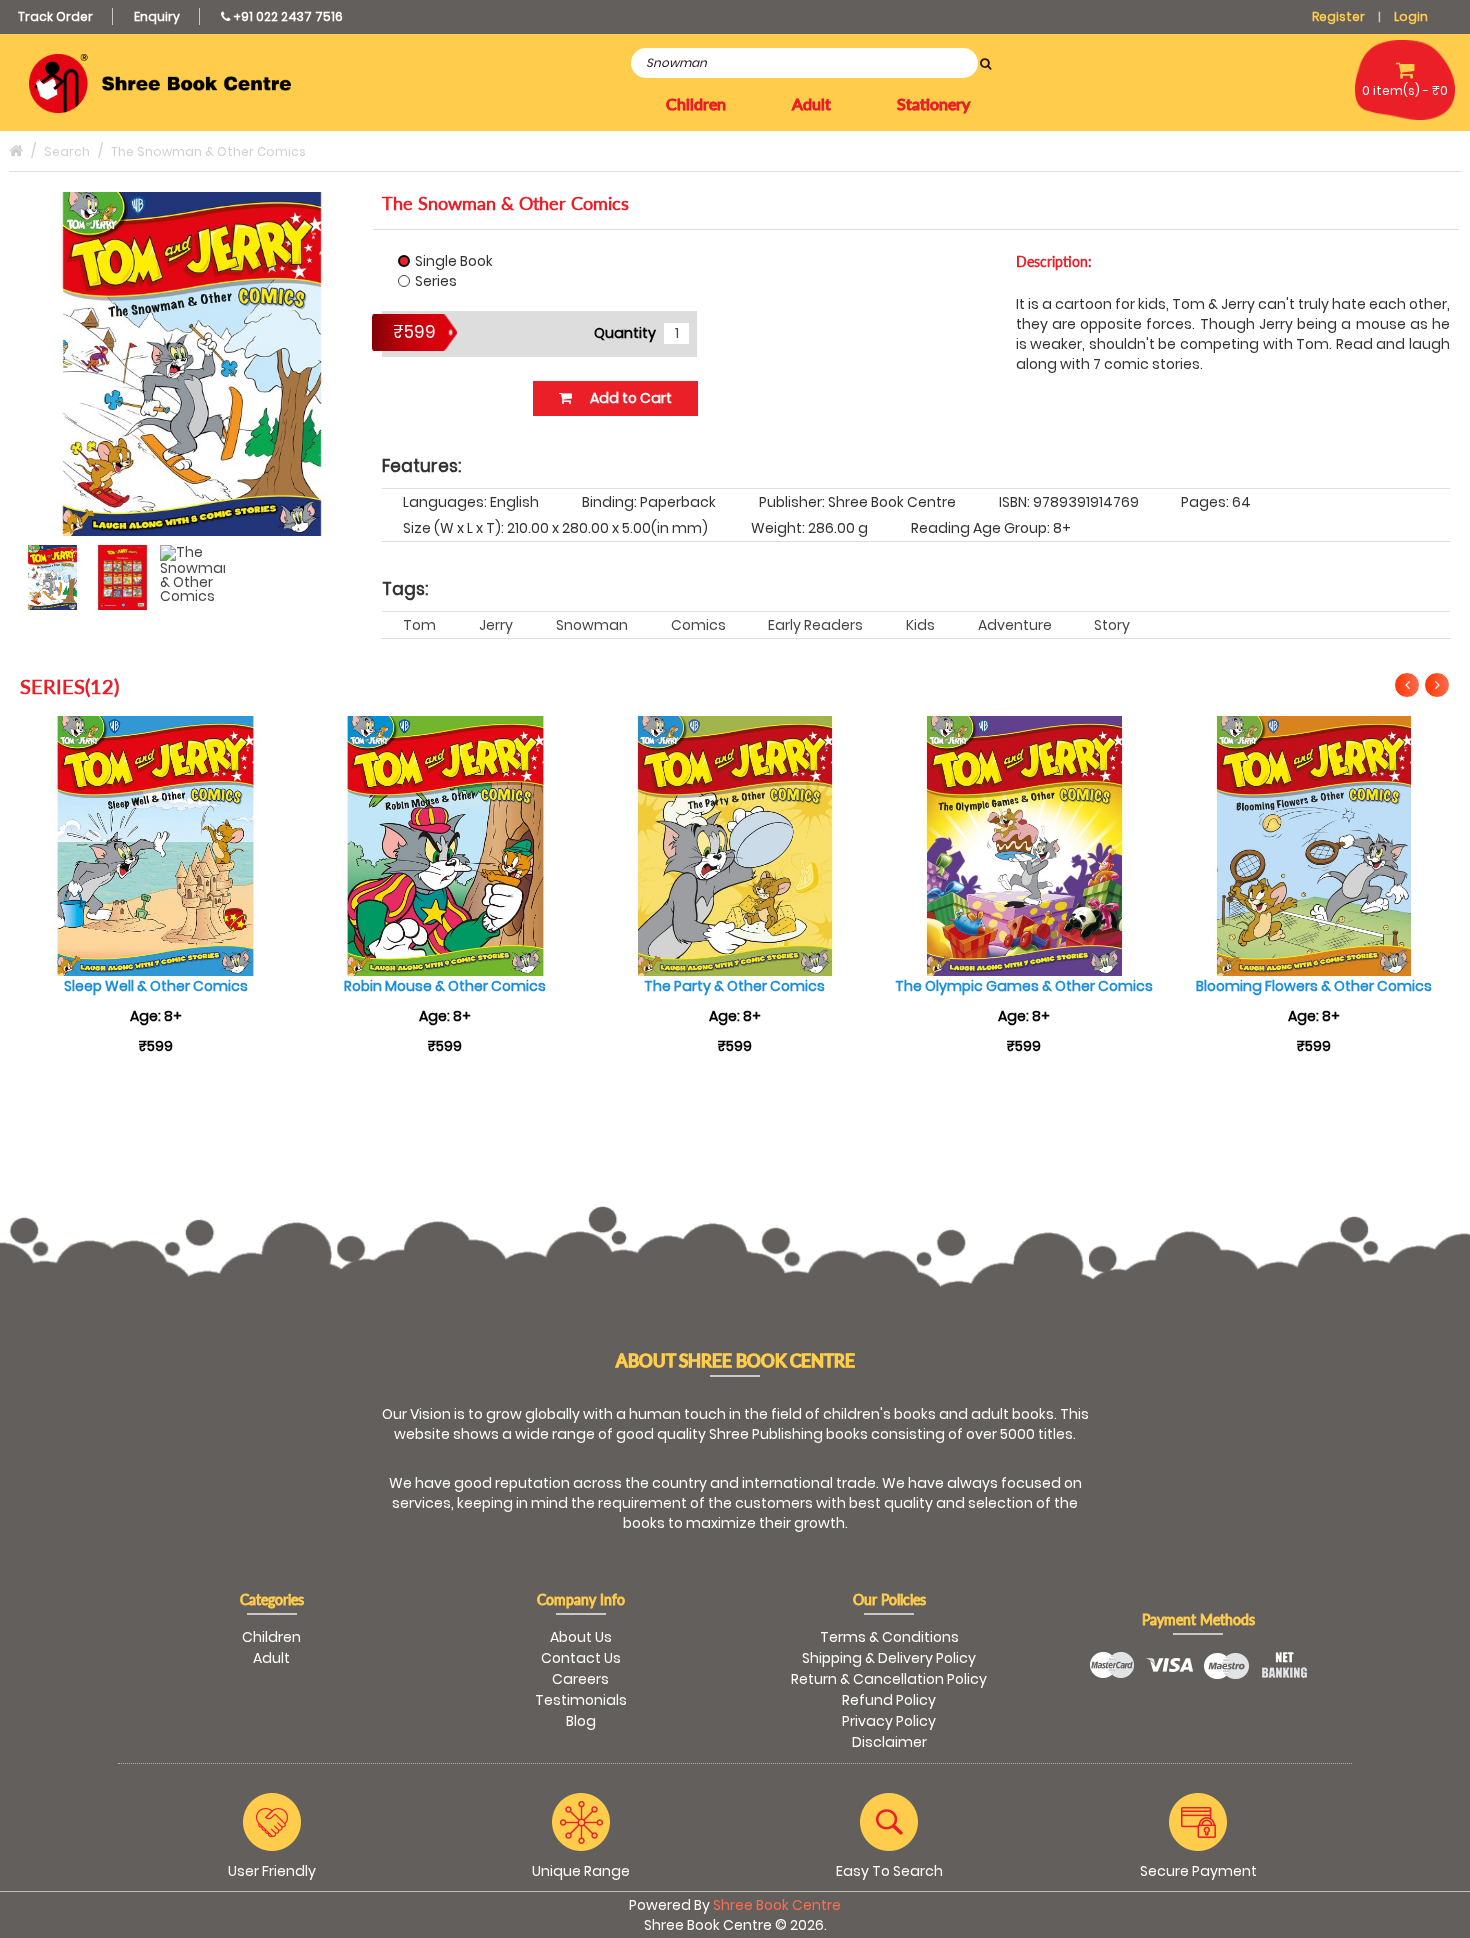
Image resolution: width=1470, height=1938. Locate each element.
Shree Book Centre (777, 1905)
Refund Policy (889, 1700)
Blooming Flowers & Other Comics (1314, 986)
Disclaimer (889, 1742)
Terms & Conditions (889, 1637)
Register (1338, 16)
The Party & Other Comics (734, 986)
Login (1411, 16)
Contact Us (581, 1658)
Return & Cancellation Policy (889, 1679)
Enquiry (157, 16)
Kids (920, 625)
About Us (581, 1637)
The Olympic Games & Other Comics (1024, 986)
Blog (581, 1721)
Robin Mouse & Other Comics (445, 986)
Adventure (1015, 625)
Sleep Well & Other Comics (156, 986)
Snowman (592, 625)
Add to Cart (629, 398)
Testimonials (581, 1700)
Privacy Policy (889, 1721)
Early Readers (815, 625)
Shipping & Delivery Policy (889, 1658)
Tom (419, 625)
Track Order (55, 16)
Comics (698, 625)
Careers (580, 1679)
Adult (271, 1658)
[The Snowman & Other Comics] (52, 577)
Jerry (496, 625)
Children (271, 1637)
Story (1112, 625)
